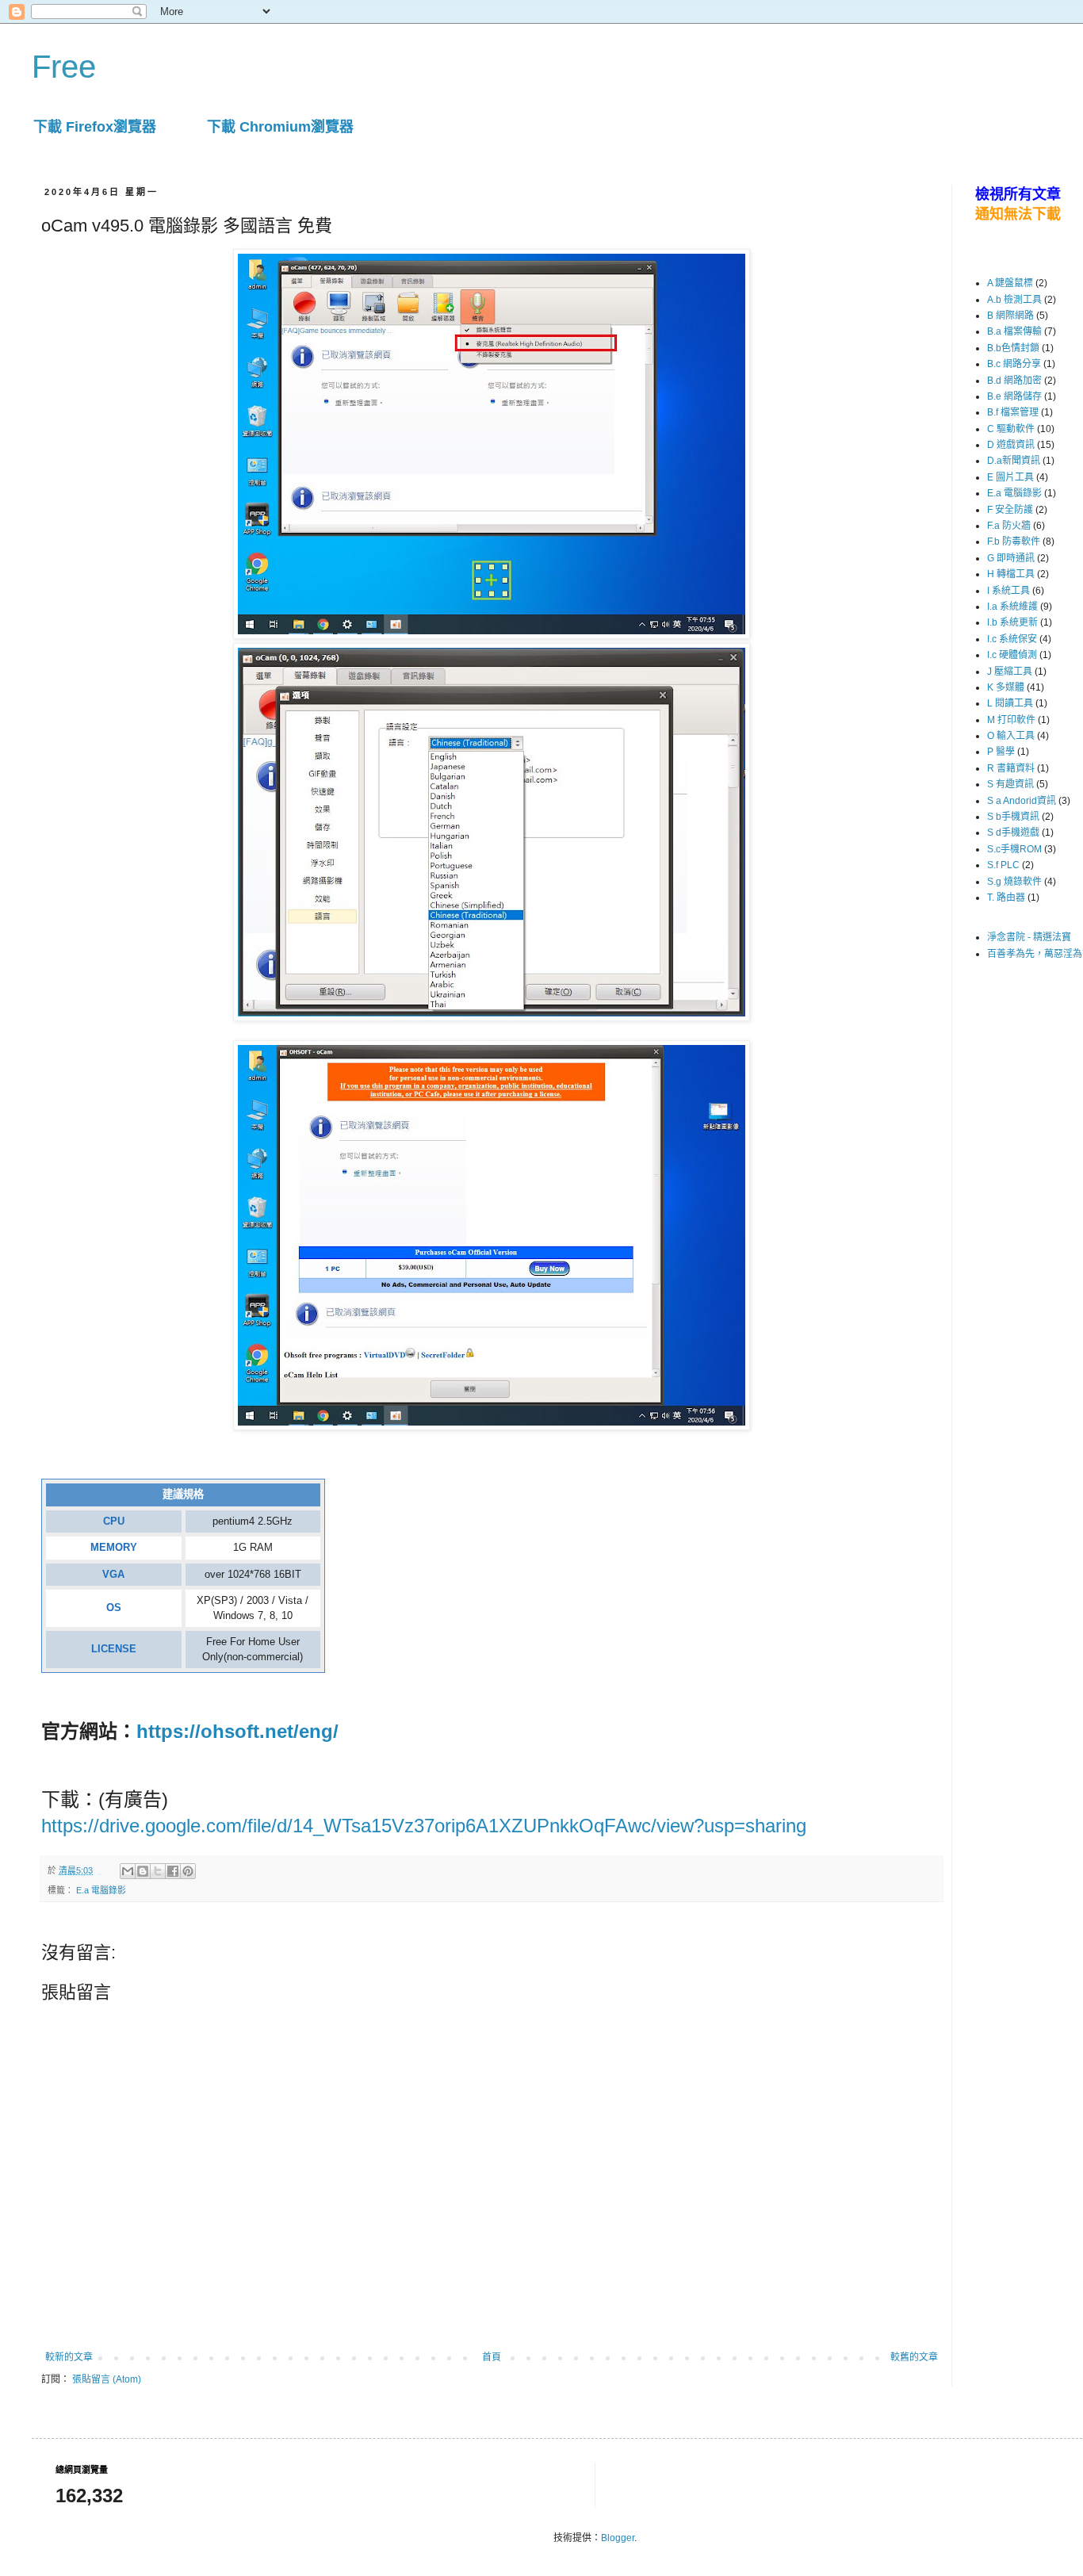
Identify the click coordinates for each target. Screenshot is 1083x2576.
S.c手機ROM (1014, 849)
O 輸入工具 (1011, 736)
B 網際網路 (1010, 316)
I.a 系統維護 (1012, 607)
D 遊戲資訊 (1011, 445)
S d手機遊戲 (1013, 833)
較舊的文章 (914, 2357)
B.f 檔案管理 (1013, 412)
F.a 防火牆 (1009, 526)
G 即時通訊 (1011, 558)
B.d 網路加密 (1014, 381)
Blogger (618, 2538)
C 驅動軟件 (1011, 429)
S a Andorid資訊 (1022, 801)
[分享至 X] (158, 1871)
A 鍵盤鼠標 (1010, 283)
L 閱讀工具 (1010, 703)
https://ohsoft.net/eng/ (237, 1731)
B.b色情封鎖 (1013, 348)
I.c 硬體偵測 (1012, 655)
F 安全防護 (1010, 510)
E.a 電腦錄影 (101, 1890)
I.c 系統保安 (1012, 639)
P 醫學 (1001, 752)
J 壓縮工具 (1010, 672)
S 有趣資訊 (1010, 784)
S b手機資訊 (1013, 817)
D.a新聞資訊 (1014, 461)
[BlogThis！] (143, 1871)
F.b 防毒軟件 (1014, 542)
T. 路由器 (1006, 898)
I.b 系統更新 (1012, 622)
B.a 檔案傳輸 (1014, 331)
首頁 (492, 2357)
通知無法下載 (1018, 214)
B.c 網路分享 (1014, 364)
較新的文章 (69, 2357)
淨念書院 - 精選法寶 (1029, 937)
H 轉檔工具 (1011, 574)
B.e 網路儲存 (1014, 396)
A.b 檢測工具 (1014, 300)
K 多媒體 (1006, 687)
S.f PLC (1003, 865)
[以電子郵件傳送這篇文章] (128, 1871)
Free (64, 67)
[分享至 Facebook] (173, 1871)
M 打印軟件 (1011, 720)
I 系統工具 (1008, 591)
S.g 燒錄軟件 (1014, 882)
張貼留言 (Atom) (107, 2379)
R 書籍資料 (1011, 768)
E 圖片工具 (1010, 477)
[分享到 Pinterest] (188, 1871)
